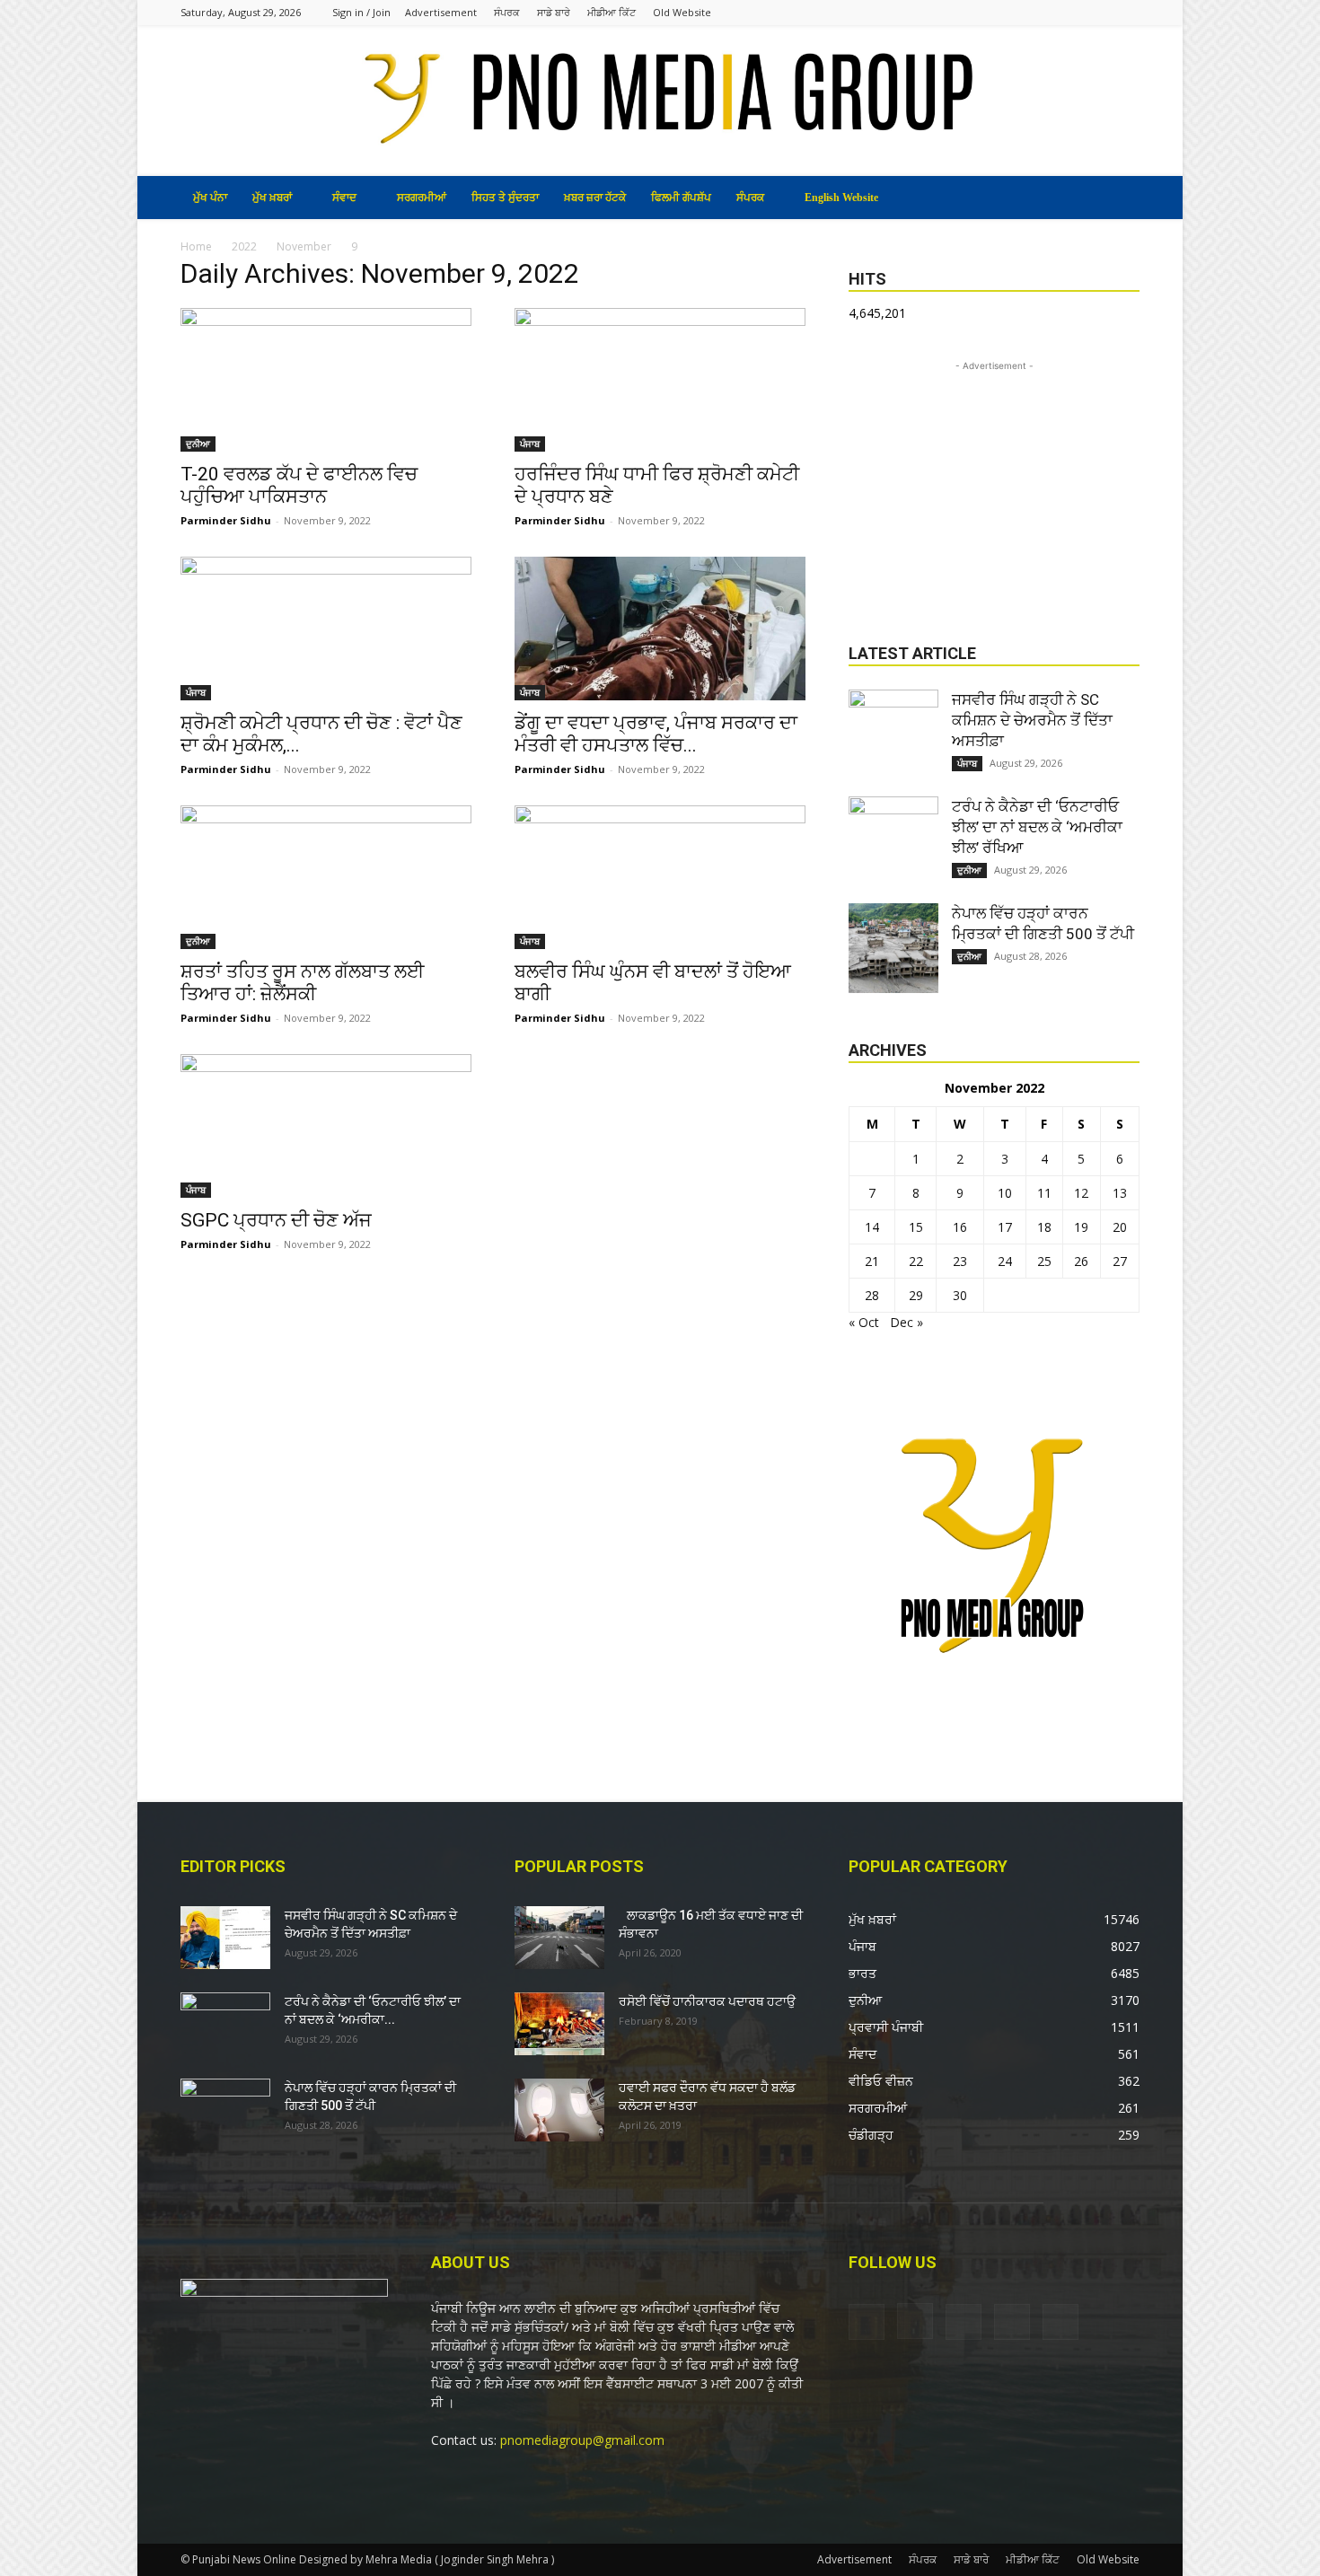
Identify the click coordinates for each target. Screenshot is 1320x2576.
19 (1081, 1227)
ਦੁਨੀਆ (198, 444)
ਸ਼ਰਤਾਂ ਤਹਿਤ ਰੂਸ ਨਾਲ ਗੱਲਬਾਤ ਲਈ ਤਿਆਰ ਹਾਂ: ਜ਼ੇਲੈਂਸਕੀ (302, 983)
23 (960, 1261)
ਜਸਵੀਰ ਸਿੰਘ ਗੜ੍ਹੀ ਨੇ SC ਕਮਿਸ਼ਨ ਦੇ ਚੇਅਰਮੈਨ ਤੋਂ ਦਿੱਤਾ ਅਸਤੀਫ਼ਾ (1032, 720)
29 (916, 1295)
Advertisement (441, 12)
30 (960, 1295)
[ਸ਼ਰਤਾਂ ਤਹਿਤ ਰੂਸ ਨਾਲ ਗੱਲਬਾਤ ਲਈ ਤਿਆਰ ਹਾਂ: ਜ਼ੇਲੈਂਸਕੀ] (326, 877)
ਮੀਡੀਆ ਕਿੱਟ (612, 12)
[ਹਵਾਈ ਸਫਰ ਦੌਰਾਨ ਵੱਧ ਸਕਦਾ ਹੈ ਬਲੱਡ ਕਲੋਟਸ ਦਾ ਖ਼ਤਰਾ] (559, 2110)
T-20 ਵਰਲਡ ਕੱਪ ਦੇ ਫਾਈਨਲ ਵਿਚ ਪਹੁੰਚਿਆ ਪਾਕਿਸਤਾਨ (299, 485)
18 (1044, 1227)
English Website (841, 198)
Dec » (906, 1322)
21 (872, 1261)
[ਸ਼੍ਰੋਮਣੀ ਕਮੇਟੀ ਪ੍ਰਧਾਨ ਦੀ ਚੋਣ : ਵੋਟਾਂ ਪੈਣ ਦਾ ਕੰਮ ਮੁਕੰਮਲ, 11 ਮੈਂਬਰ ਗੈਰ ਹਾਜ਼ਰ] (326, 629)
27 (1120, 1261)
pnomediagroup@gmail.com (582, 2440)
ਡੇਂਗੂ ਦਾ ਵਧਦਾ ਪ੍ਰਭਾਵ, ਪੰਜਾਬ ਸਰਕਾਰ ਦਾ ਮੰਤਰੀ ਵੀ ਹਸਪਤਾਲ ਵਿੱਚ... (656, 734)
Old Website (682, 12)
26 (1081, 1261)
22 (916, 1261)
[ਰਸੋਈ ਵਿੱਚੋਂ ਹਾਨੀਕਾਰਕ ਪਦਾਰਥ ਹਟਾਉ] (559, 2024)
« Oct (864, 1322)
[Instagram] (1037, 12)
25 (1044, 1261)
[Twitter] (1096, 12)
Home (196, 246)
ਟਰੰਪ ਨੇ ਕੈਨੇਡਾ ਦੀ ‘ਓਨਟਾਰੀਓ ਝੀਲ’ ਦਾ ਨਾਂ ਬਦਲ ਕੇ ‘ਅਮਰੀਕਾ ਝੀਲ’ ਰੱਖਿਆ (1037, 827)
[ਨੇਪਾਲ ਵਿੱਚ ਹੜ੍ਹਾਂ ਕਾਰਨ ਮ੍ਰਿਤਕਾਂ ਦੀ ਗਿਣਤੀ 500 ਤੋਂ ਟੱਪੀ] (893, 948)
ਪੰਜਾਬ (530, 444)
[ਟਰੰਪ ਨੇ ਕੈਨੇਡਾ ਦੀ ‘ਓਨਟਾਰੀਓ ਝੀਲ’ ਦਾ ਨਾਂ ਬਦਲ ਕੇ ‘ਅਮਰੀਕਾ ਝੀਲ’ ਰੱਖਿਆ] (893, 841)
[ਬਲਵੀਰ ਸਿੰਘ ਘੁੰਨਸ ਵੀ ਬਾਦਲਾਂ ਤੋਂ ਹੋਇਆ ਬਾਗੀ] (660, 877)
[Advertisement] (994, 488)
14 (872, 1227)
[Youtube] (1126, 12)
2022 (244, 246)
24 (1005, 1261)
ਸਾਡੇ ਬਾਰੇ (554, 12)
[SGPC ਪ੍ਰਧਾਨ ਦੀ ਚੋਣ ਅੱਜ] (326, 1126)
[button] (1118, 199)
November (304, 246)
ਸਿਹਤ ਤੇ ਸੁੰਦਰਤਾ (505, 198)
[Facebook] (1008, 12)
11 (1044, 1193)
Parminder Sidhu (226, 520)
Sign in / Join (361, 12)
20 (1120, 1227)
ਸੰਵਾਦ (344, 198)
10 (1005, 1193)
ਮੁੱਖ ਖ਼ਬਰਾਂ (272, 198)
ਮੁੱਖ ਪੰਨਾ (210, 198)
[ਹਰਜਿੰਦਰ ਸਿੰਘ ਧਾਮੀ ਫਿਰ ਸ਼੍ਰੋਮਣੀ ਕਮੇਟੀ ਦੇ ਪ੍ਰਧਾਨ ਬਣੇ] (660, 380)
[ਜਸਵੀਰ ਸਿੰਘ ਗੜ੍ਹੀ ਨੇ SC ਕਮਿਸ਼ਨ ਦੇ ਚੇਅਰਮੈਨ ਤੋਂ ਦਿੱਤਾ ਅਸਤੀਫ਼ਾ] (893, 734)
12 (1081, 1193)
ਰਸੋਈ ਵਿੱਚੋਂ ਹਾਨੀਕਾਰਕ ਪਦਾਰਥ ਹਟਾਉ (707, 2001)
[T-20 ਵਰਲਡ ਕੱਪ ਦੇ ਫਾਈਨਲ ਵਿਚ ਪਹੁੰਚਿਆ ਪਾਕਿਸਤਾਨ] (326, 380)
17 (1005, 1227)
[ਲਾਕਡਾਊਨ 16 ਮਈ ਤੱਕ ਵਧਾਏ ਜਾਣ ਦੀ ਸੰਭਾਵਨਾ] (559, 1938)
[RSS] (1067, 12)
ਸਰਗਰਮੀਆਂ (422, 198)
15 (916, 1227)
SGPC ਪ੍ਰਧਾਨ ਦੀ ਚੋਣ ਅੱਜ (276, 1220)
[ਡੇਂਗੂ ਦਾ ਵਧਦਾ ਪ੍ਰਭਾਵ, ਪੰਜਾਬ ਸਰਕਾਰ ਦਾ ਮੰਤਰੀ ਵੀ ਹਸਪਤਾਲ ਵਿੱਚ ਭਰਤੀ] (660, 629)
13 (1120, 1193)
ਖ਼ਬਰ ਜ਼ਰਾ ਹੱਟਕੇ (595, 198)
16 (960, 1227)
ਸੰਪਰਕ (507, 12)
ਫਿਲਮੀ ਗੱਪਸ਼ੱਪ (681, 198)
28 (872, 1295)
